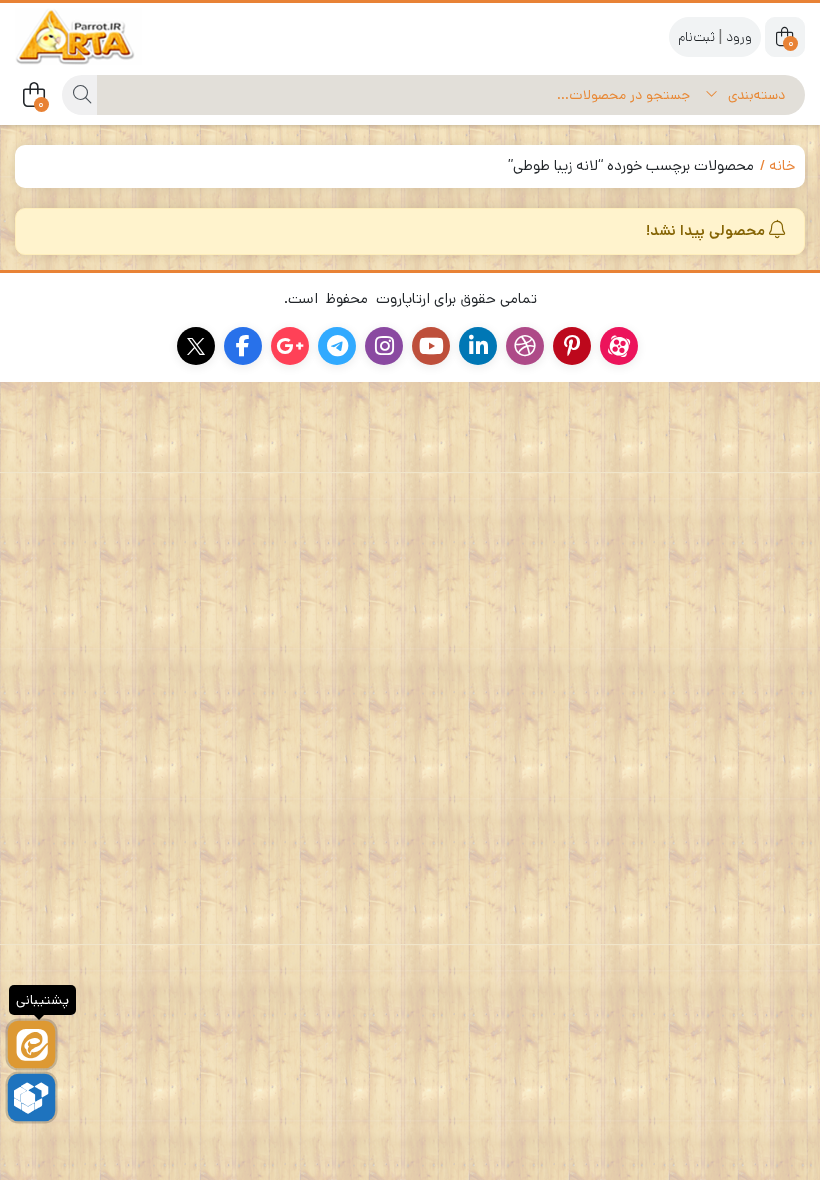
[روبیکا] (31, 1097)
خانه (782, 165)
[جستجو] (79, 95)
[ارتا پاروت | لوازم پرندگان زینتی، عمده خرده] (95, 36)
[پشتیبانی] (31, 1044)
